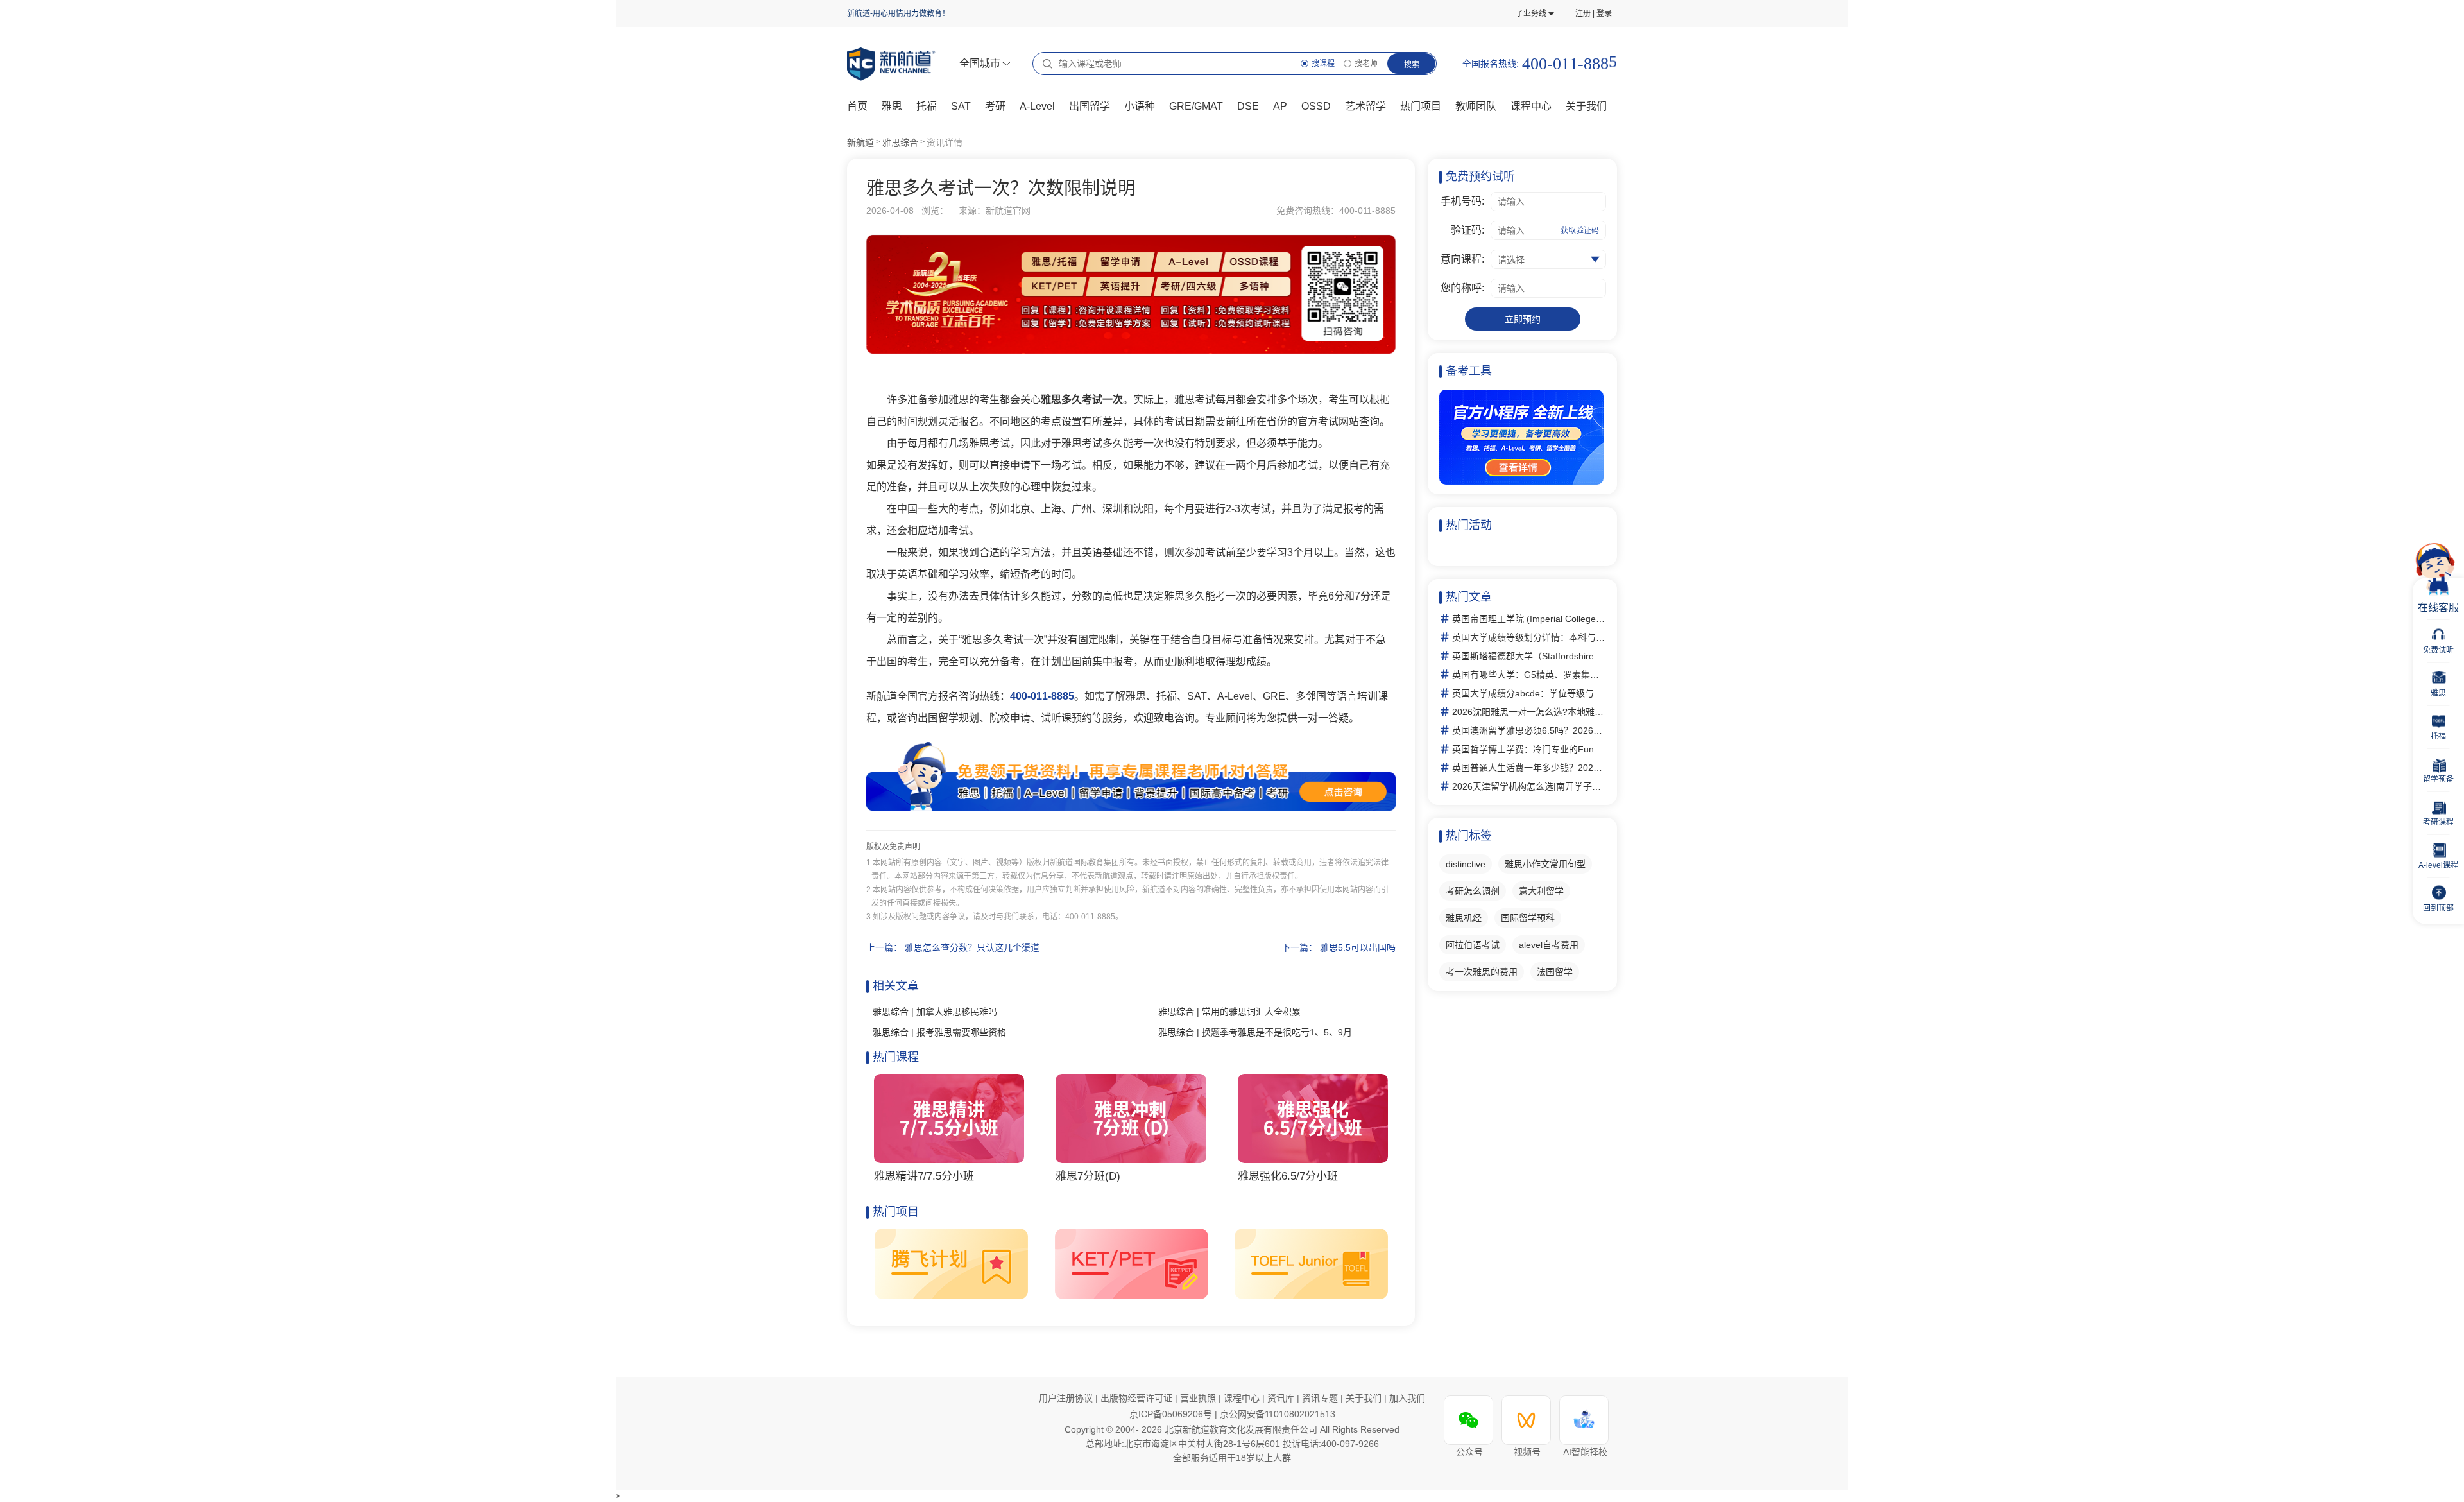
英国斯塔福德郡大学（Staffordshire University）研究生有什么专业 (1529, 656)
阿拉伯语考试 (1473, 945)
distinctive (1466, 864)
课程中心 (1531, 106)
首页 (857, 106)
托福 (927, 106)
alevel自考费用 (1549, 945)
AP (1280, 106)
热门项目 (1421, 106)
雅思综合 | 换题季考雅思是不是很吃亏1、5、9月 (1255, 1032)
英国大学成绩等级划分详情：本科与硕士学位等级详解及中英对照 (1529, 637)
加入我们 (1407, 1398)
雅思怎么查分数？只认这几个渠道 (972, 947)
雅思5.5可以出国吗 (1358, 947)
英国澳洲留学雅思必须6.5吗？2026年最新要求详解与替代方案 (1529, 730)
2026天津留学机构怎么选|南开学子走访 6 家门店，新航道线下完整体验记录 (1529, 786)
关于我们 (1365, 1398)
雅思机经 (1464, 918)
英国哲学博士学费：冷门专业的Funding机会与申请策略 (1529, 749)
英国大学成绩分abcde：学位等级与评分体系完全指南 (1529, 693)
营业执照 (1199, 1398)
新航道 (860, 142)
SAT (961, 106)
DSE (1248, 106)
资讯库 (1282, 1398)
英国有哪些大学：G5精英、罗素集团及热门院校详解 (1529, 675)
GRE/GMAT (1196, 106)
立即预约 (1523, 319)
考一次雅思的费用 (1482, 972)
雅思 (892, 106)
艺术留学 (1365, 106)
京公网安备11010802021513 (1278, 1414)
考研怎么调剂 (1473, 891)
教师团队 (1476, 106)
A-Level (1037, 106)
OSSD (1316, 106)
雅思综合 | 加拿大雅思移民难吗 (935, 1012)
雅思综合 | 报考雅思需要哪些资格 (939, 1032)
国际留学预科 (1528, 918)
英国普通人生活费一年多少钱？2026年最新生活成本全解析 (1529, 768)
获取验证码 (1580, 230)
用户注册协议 (1066, 1398)
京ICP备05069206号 (1172, 1414)
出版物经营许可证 (1138, 1398)
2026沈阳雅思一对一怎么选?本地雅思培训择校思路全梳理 (1529, 712)
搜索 (1412, 65)
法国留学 (1555, 972)
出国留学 (1090, 106)
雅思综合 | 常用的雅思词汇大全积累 (1229, 1012)
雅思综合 (900, 142)
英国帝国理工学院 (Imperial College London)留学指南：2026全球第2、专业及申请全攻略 (1529, 619)
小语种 (1140, 106)
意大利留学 (1541, 891)
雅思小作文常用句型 (1545, 864)
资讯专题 (1321, 1398)
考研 (995, 106)
